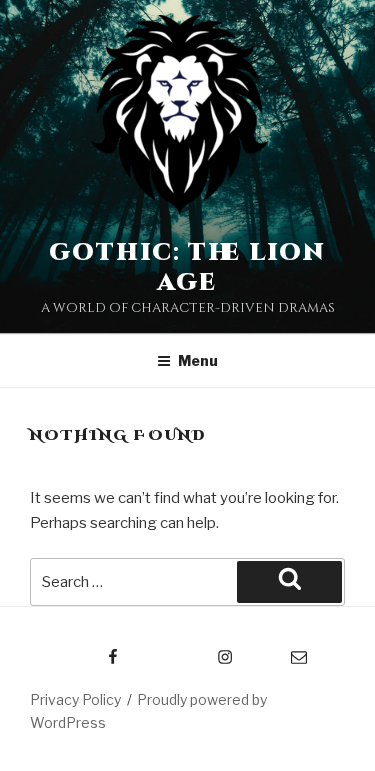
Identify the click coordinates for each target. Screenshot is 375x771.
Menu (198, 360)
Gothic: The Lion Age (187, 268)
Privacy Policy (75, 699)
